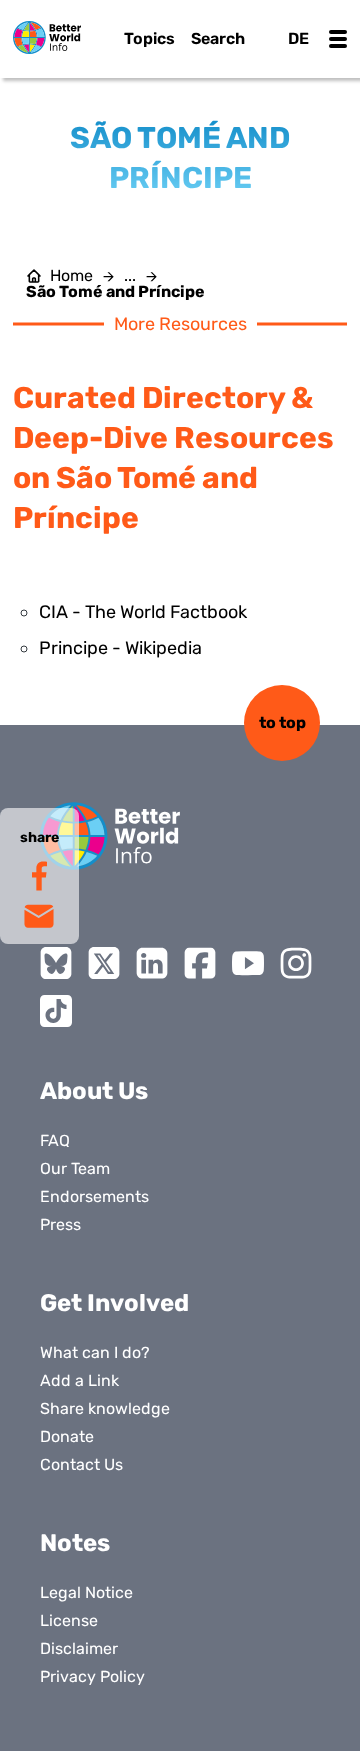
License (69, 1620)
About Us (94, 1091)
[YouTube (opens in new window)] (248, 963)
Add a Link (79, 1380)
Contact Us (81, 1464)
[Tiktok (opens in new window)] (56, 1011)
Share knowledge (105, 1408)
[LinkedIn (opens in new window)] (152, 963)
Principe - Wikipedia (120, 648)
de (298, 38)
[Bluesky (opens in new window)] (56, 963)
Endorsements (94, 1196)
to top (282, 722)
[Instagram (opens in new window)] (296, 963)
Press (60, 1224)
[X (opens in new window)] (104, 963)
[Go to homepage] (47, 37)
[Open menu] (338, 39)
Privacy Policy (92, 1676)
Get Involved (114, 1303)
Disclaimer (79, 1648)
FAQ (55, 1140)
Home (71, 276)
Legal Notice (86, 1592)
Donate (67, 1436)
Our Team (75, 1168)
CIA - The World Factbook (143, 612)
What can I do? (95, 1352)
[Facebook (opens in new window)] (200, 963)
